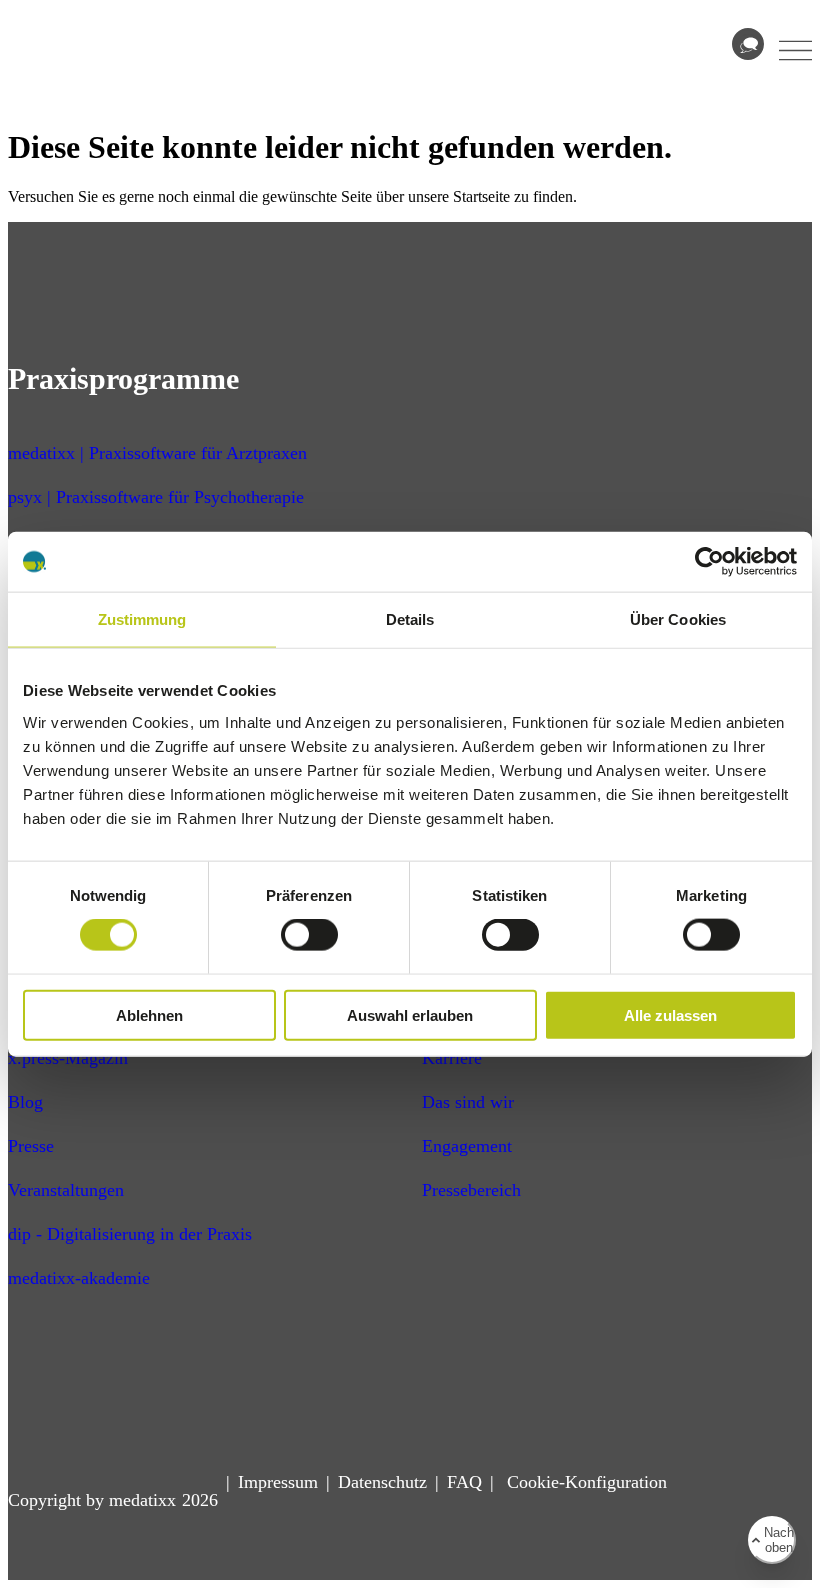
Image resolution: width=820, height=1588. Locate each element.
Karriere (452, 1058)
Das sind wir (468, 1102)
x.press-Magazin (68, 1058)
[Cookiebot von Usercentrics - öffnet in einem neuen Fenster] (709, 562)
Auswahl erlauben (410, 1014)
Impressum (278, 1482)
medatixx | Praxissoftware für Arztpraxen (157, 453)
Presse (31, 1146)
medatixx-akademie (79, 1278)
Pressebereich (471, 1190)
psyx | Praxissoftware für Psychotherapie (156, 497)
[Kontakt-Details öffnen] (748, 44)
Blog (25, 1102)
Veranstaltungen (66, 1190)
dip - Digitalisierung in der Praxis (130, 1234)
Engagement (467, 1146)
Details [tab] (410, 619)
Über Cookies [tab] (678, 619)
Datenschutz (382, 1482)
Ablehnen (149, 1014)
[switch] (309, 935)
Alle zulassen (670, 1014)
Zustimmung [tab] (142, 619)
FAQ (464, 1482)
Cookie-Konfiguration (584, 1482)
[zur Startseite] (85, 66)
